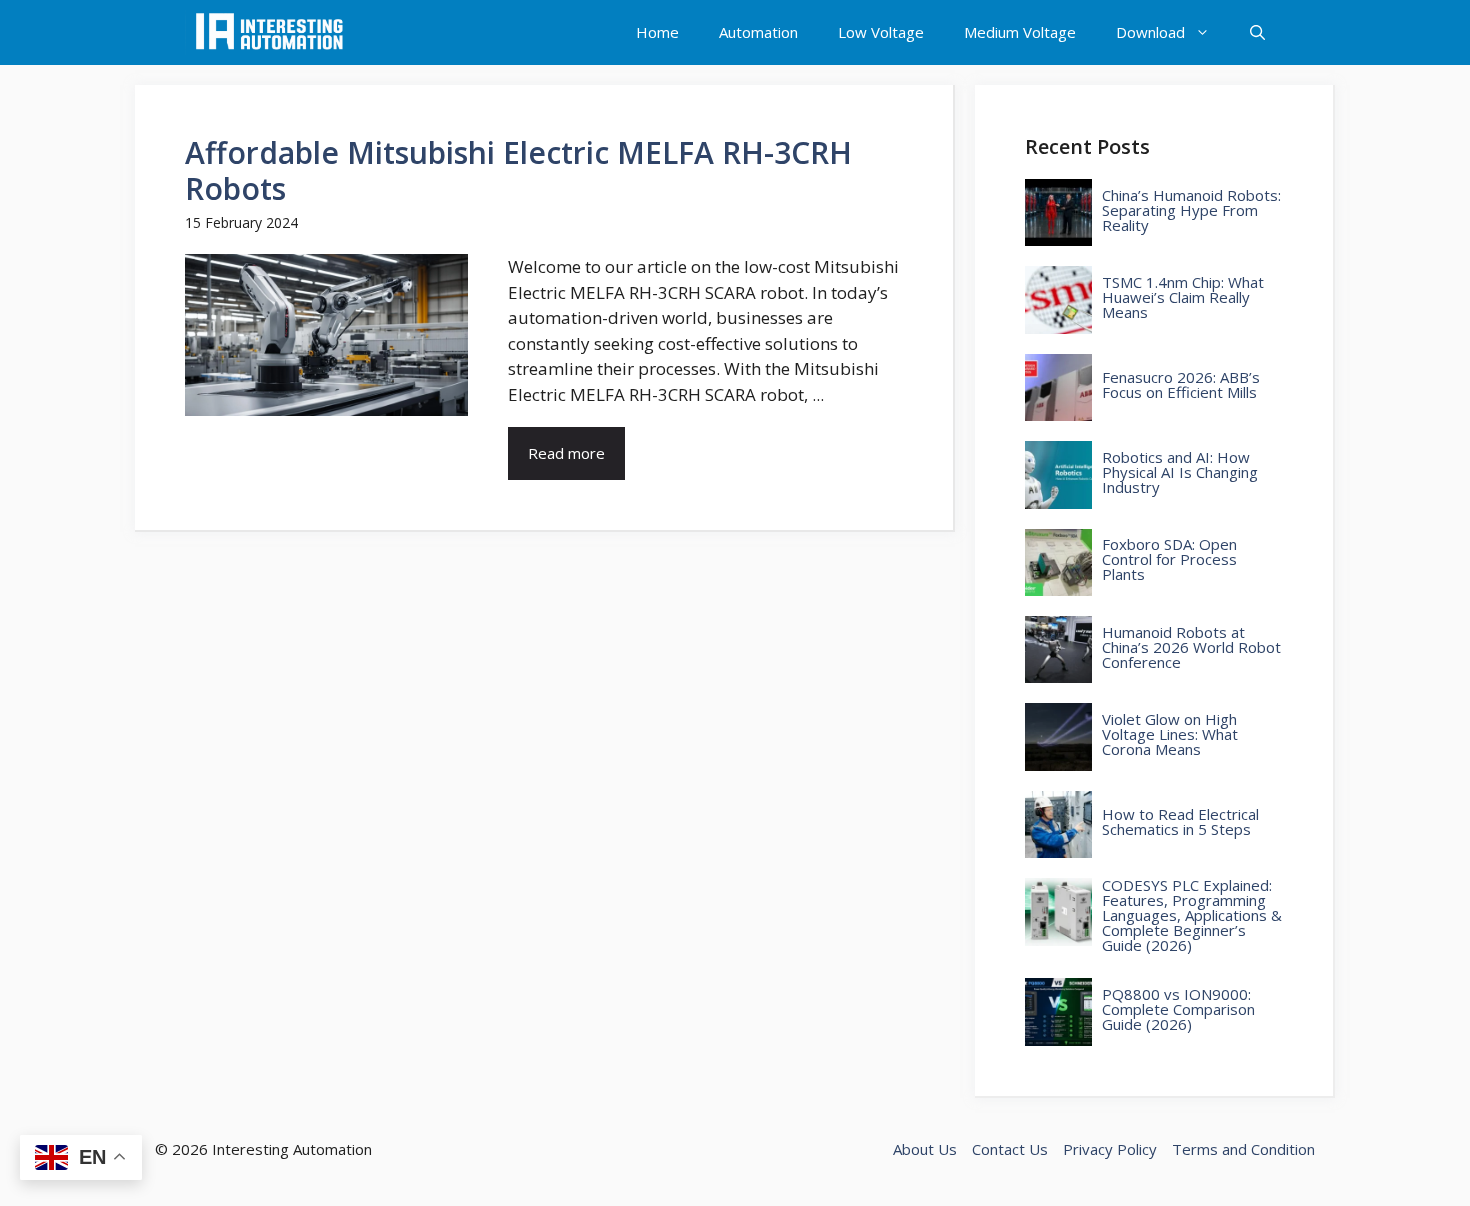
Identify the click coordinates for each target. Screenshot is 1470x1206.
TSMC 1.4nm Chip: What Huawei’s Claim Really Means (1183, 297)
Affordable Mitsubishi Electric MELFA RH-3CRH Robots (518, 170)
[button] (1257, 32)
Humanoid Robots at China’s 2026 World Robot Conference (1191, 647)
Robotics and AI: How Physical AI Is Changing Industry (1180, 472)
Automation (758, 32)
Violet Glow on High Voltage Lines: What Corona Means (1170, 734)
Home (657, 32)
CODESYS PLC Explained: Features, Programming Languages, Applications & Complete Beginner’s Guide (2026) (1192, 915)
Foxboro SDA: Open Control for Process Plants (1169, 559)
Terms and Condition (1243, 1149)
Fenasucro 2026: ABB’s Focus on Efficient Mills (1181, 385)
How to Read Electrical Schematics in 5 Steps (1180, 822)
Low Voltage (881, 32)
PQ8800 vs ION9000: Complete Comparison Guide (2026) (1178, 1009)
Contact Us (1010, 1149)
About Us (925, 1149)
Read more (566, 453)
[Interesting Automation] (269, 32)
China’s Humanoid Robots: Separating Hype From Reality (1191, 210)
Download (1150, 32)
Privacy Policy (1110, 1149)
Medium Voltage (1020, 32)
